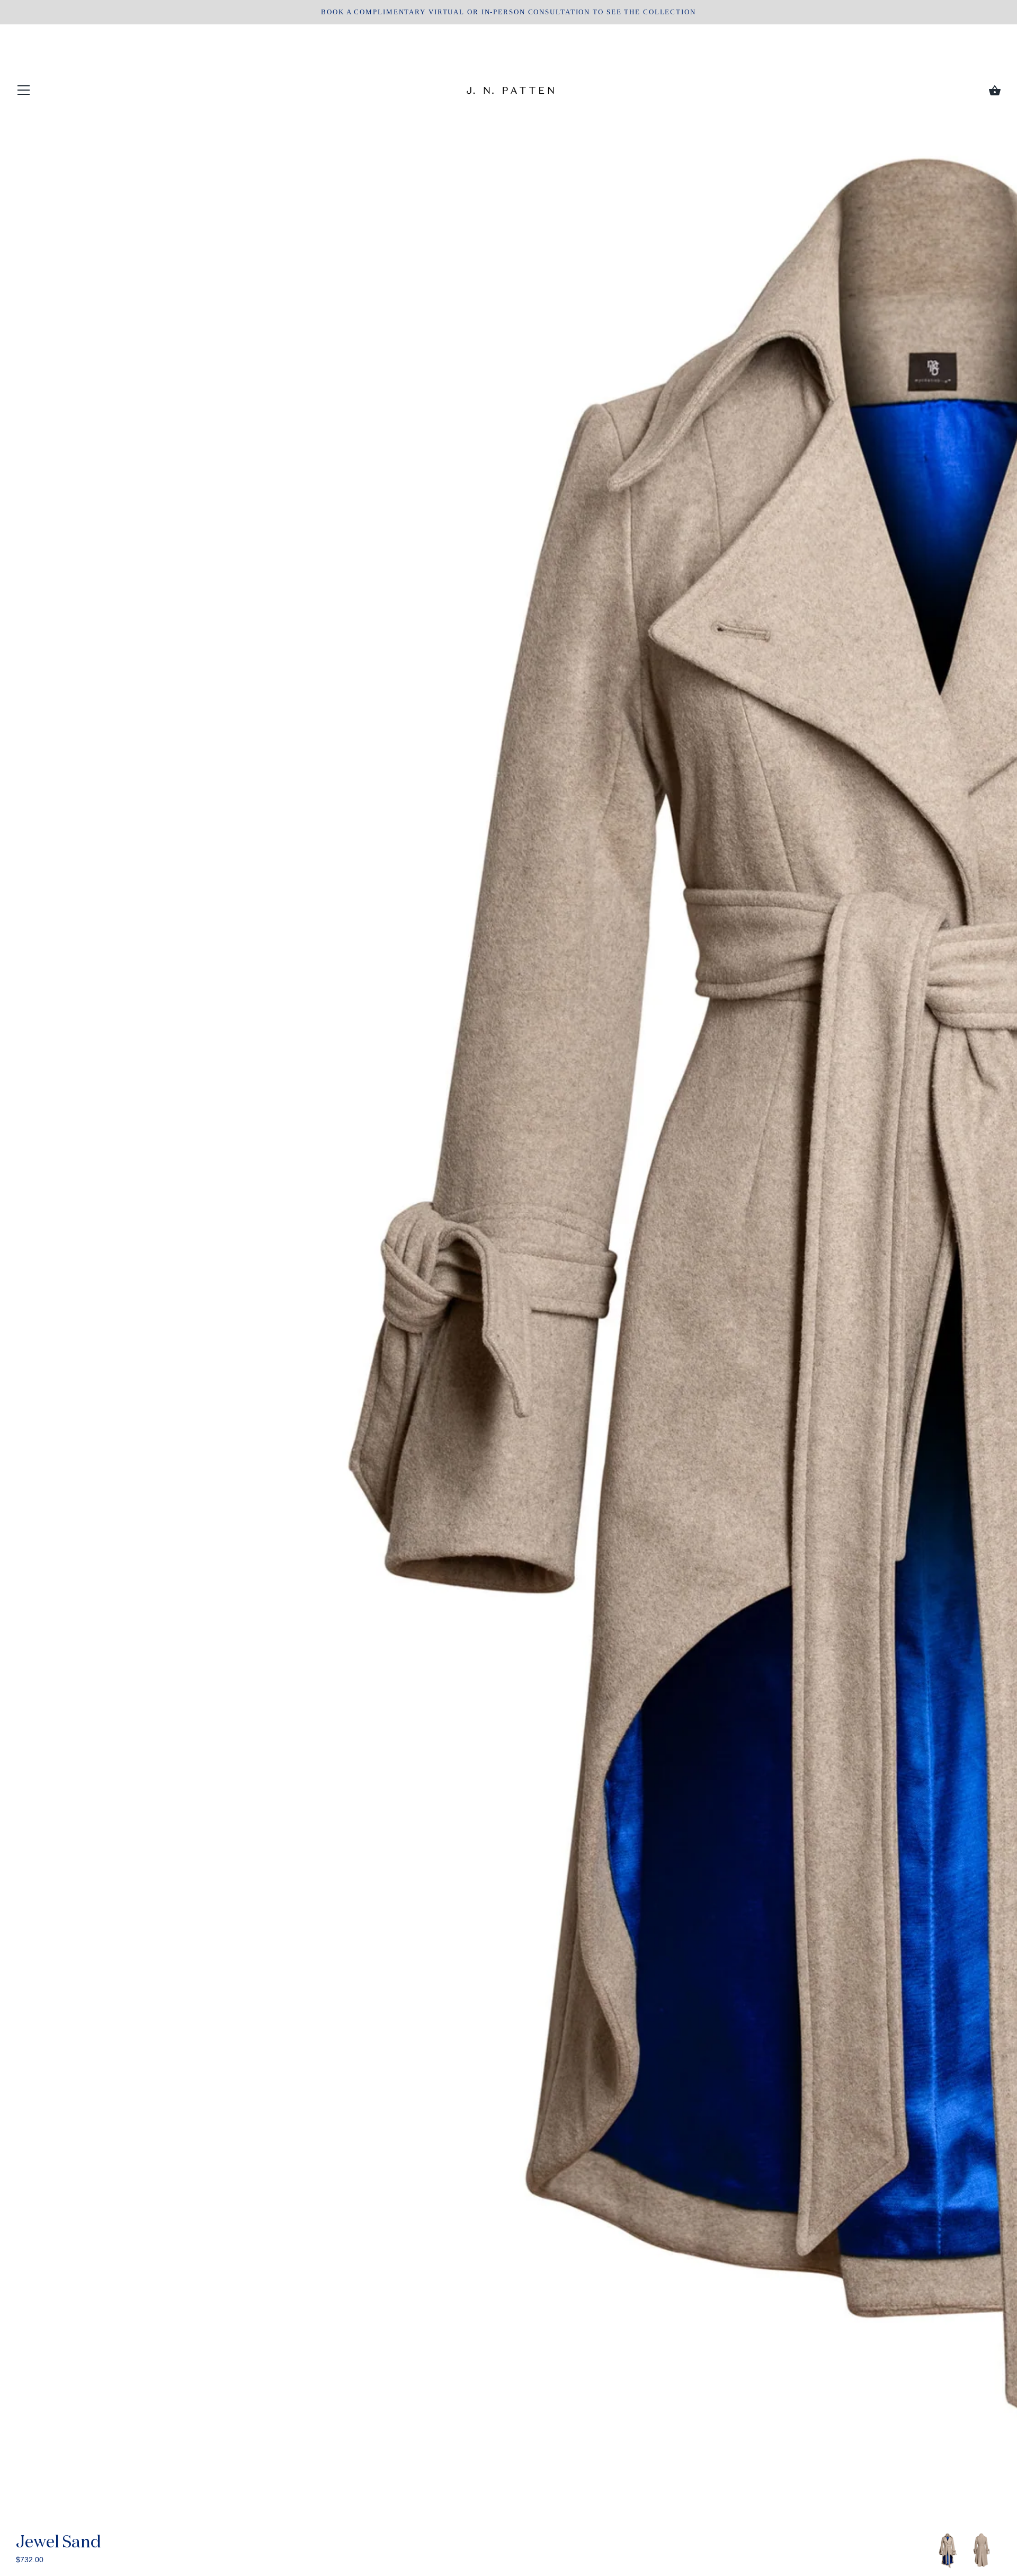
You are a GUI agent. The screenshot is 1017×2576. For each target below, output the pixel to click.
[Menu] (24, 92)
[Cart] (995, 91)
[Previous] (933, 2552)
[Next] (1001, 2552)
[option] (948, 2551)
